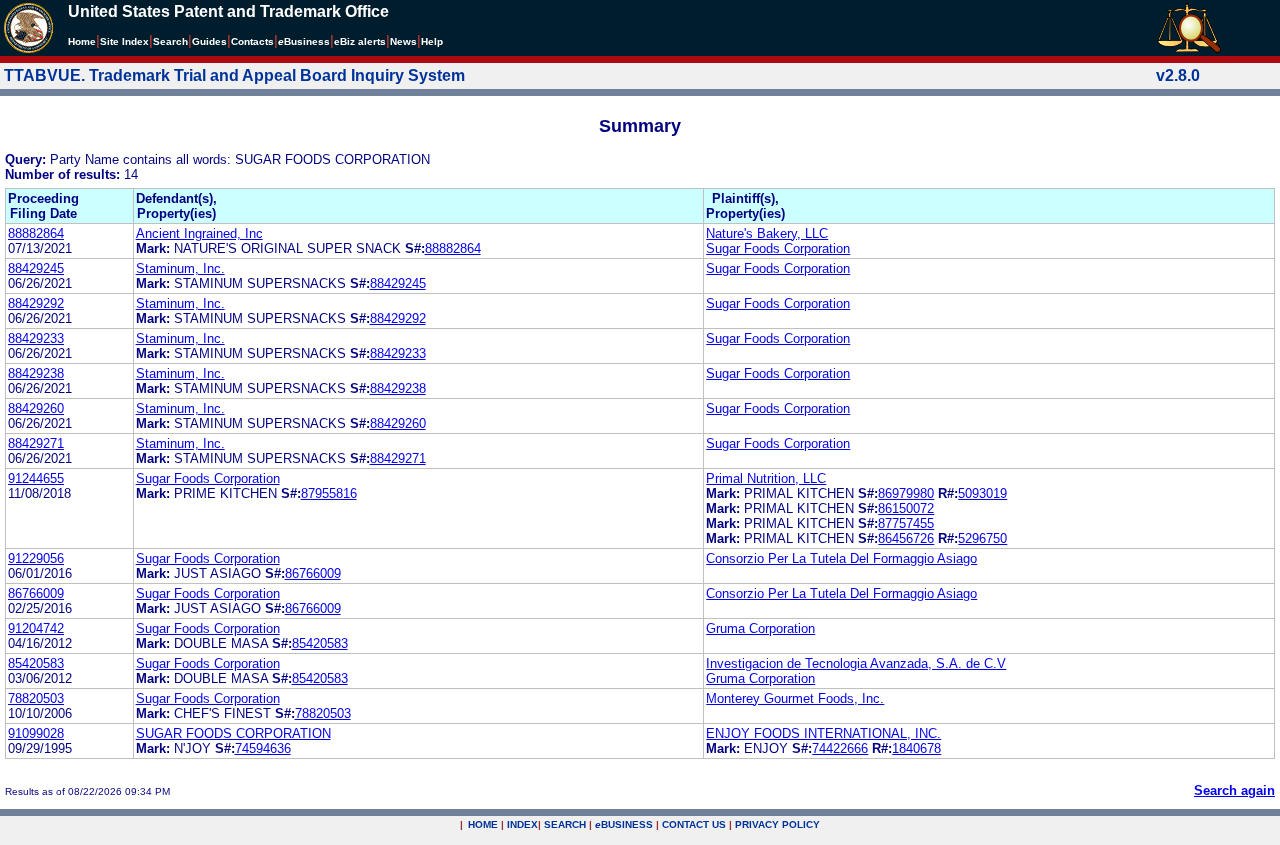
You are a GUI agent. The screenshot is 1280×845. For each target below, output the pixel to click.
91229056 (36, 558)
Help (432, 41)
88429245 (36, 268)
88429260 (36, 408)
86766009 (313, 573)
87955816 (329, 493)
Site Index (124, 41)
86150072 (906, 508)
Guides (209, 41)
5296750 (982, 538)
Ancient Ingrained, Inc (199, 233)
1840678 (916, 748)
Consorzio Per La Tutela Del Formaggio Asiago (841, 558)
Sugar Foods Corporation (778, 248)
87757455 (906, 523)
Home (82, 41)
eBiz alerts (360, 41)
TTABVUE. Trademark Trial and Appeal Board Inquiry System (234, 75)
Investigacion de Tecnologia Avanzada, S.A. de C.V (856, 663)
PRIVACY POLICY (777, 824)
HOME (483, 824)
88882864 (36, 233)
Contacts (252, 41)
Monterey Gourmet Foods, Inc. (795, 698)
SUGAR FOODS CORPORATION (233, 733)
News (403, 41)
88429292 (36, 303)
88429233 (36, 338)
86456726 (906, 538)
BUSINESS (624, 824)
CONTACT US (694, 824)
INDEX (522, 824)
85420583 (320, 643)
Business (304, 41)
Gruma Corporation (760, 628)
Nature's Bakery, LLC (767, 233)
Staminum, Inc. (180, 268)
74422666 (840, 748)
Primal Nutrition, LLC (766, 478)
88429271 (36, 443)
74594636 (263, 748)
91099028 (36, 733)
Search (170, 41)
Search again (1234, 790)
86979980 (906, 493)
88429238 (36, 373)
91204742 (36, 628)
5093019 (982, 493)
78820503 (36, 698)
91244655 (36, 478)
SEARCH (565, 824)
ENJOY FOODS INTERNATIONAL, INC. (823, 733)
